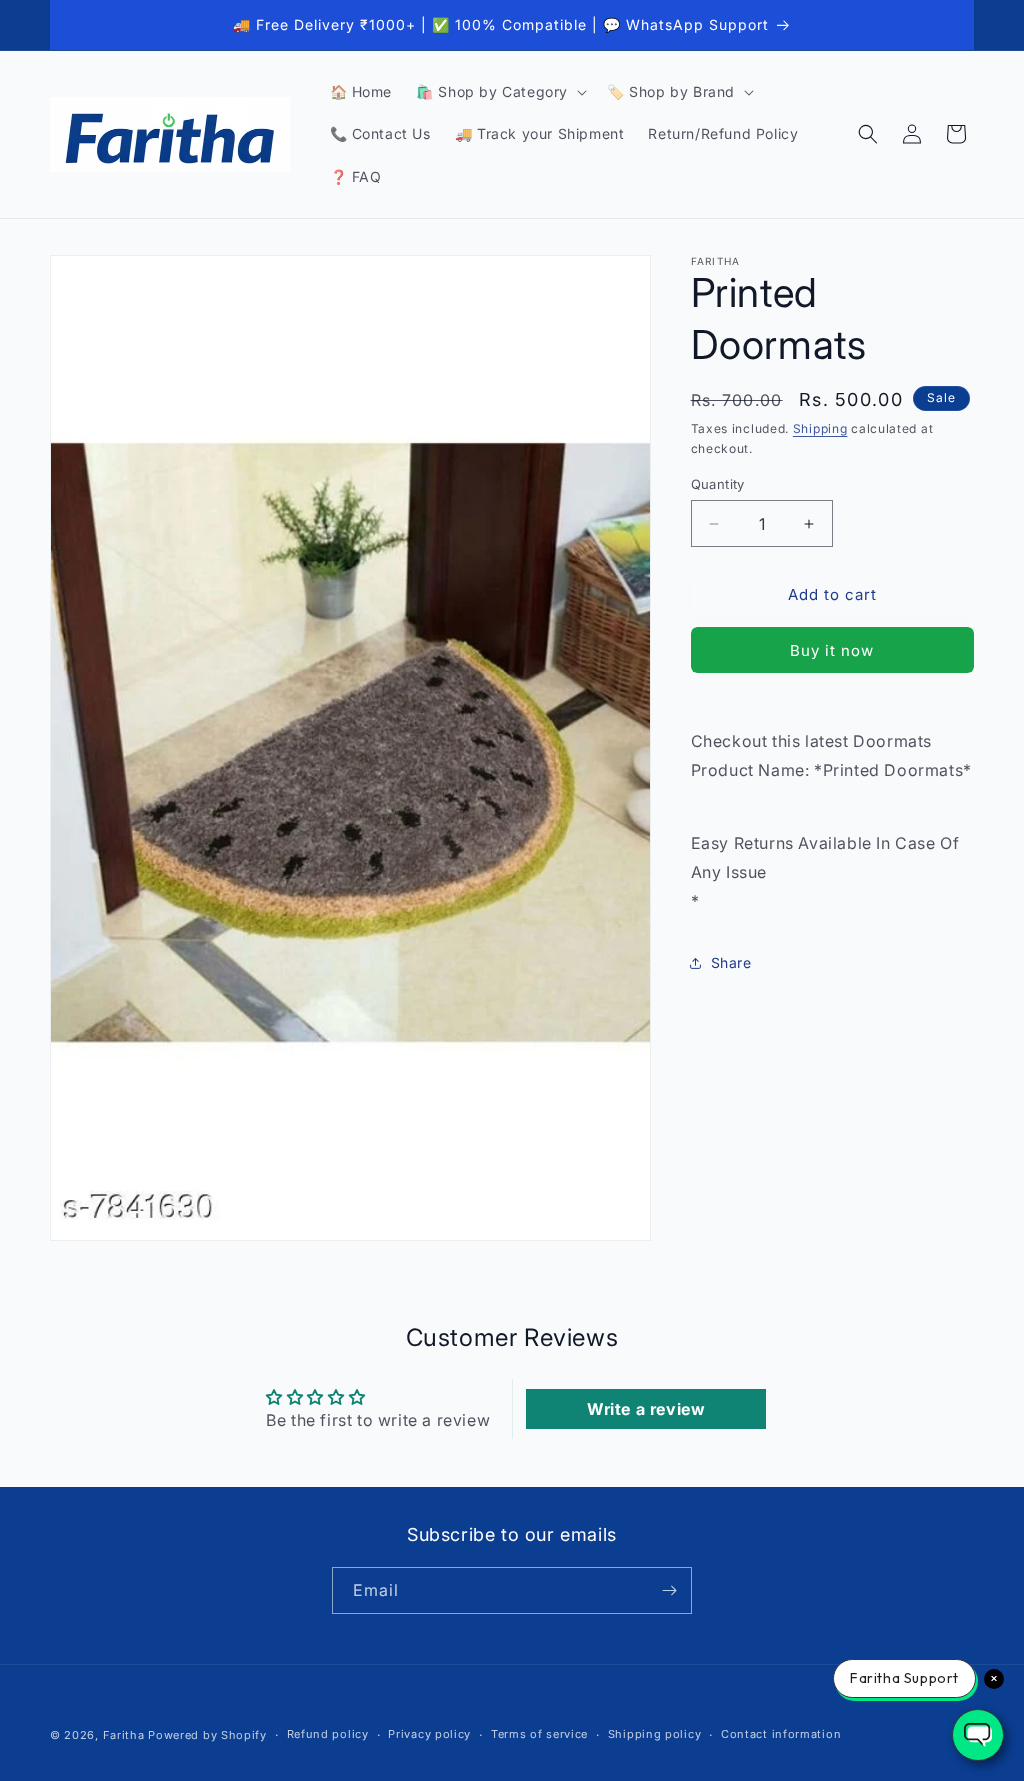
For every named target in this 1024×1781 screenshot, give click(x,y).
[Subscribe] (669, 1590)
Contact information (781, 1734)
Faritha (124, 1735)
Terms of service (539, 1734)
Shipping (820, 428)
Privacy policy (429, 1734)
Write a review (646, 1409)
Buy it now (832, 650)
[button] (499, 92)
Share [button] (731, 962)
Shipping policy (655, 1734)
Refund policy (328, 1734)
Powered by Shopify (207, 1735)
